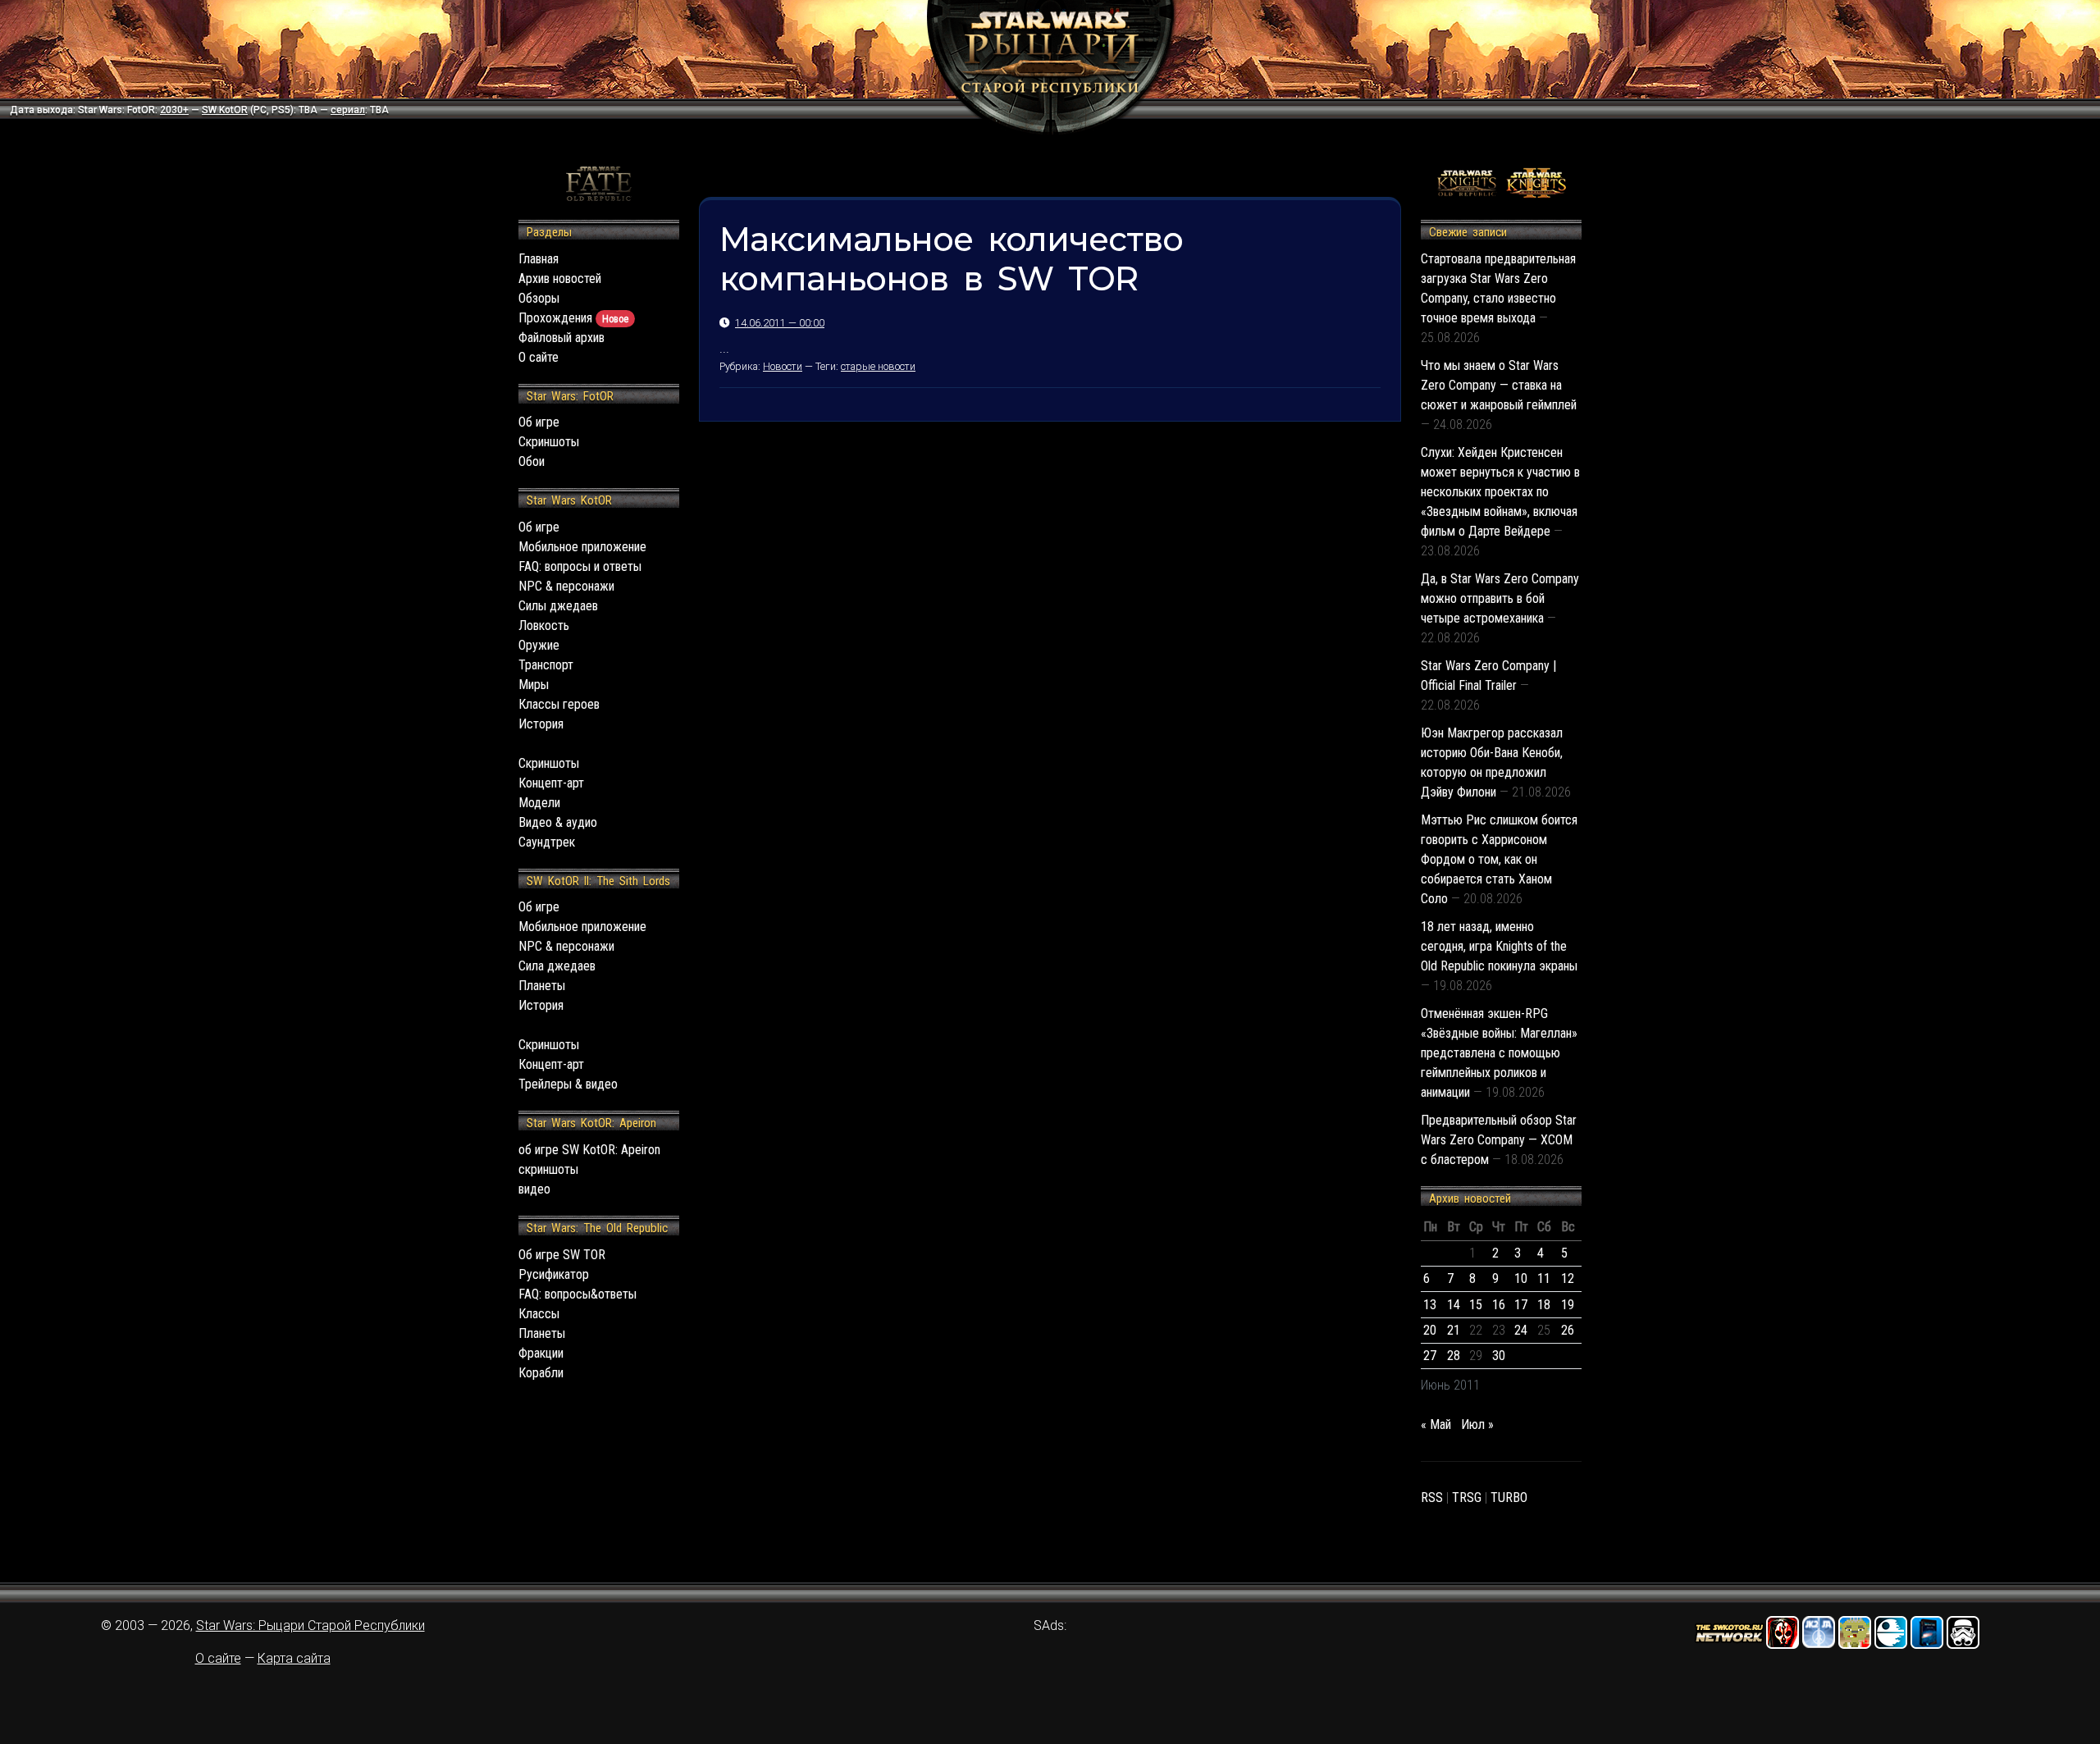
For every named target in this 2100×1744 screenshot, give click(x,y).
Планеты (542, 986)
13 (1430, 1305)
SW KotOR (225, 110)
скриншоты (548, 1169)
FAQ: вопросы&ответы (577, 1294)
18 (1544, 1305)
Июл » (1477, 1424)
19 (1568, 1305)
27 (1430, 1356)
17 (1521, 1305)
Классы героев (559, 704)
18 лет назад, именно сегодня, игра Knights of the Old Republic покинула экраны (1499, 946)
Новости (783, 366)
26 (1568, 1330)
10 (1521, 1278)
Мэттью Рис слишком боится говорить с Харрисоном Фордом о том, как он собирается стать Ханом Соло (1499, 859)
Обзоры (539, 298)
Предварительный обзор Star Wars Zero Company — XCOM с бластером (1499, 1140)
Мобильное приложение (582, 547)
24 (1521, 1330)
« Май (1436, 1424)
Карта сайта (294, 1658)
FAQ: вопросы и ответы (580, 566)
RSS (1432, 1497)
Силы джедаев (558, 606)
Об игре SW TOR (562, 1255)
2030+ (174, 110)
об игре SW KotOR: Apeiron (589, 1150)
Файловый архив (562, 338)
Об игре (539, 422)
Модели (539, 803)
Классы (539, 1314)
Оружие (539, 645)
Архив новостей (560, 278)
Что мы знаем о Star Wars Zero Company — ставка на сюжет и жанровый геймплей (1499, 385)
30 (1499, 1356)
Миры (534, 685)
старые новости (878, 366)
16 (1499, 1305)
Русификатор (554, 1274)
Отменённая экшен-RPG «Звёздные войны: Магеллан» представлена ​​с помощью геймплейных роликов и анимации (1499, 1053)
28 (1454, 1356)
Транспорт (546, 665)
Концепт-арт (551, 783)
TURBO (1509, 1497)
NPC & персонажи (566, 586)
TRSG (1467, 1497)
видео (534, 1189)
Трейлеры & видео (568, 1084)
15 (1476, 1305)
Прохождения (573, 318)
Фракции (541, 1353)
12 (1568, 1278)
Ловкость (544, 625)
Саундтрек (547, 842)
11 (1544, 1278)
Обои (532, 461)
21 (1454, 1330)
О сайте (539, 357)
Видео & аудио (558, 822)
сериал (348, 110)
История (541, 724)
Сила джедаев (557, 966)
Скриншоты (549, 442)
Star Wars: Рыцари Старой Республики (310, 1625)
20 (1430, 1330)
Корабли (541, 1373)
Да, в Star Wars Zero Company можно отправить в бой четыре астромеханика (1500, 598)
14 (1454, 1305)
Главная (539, 259)
